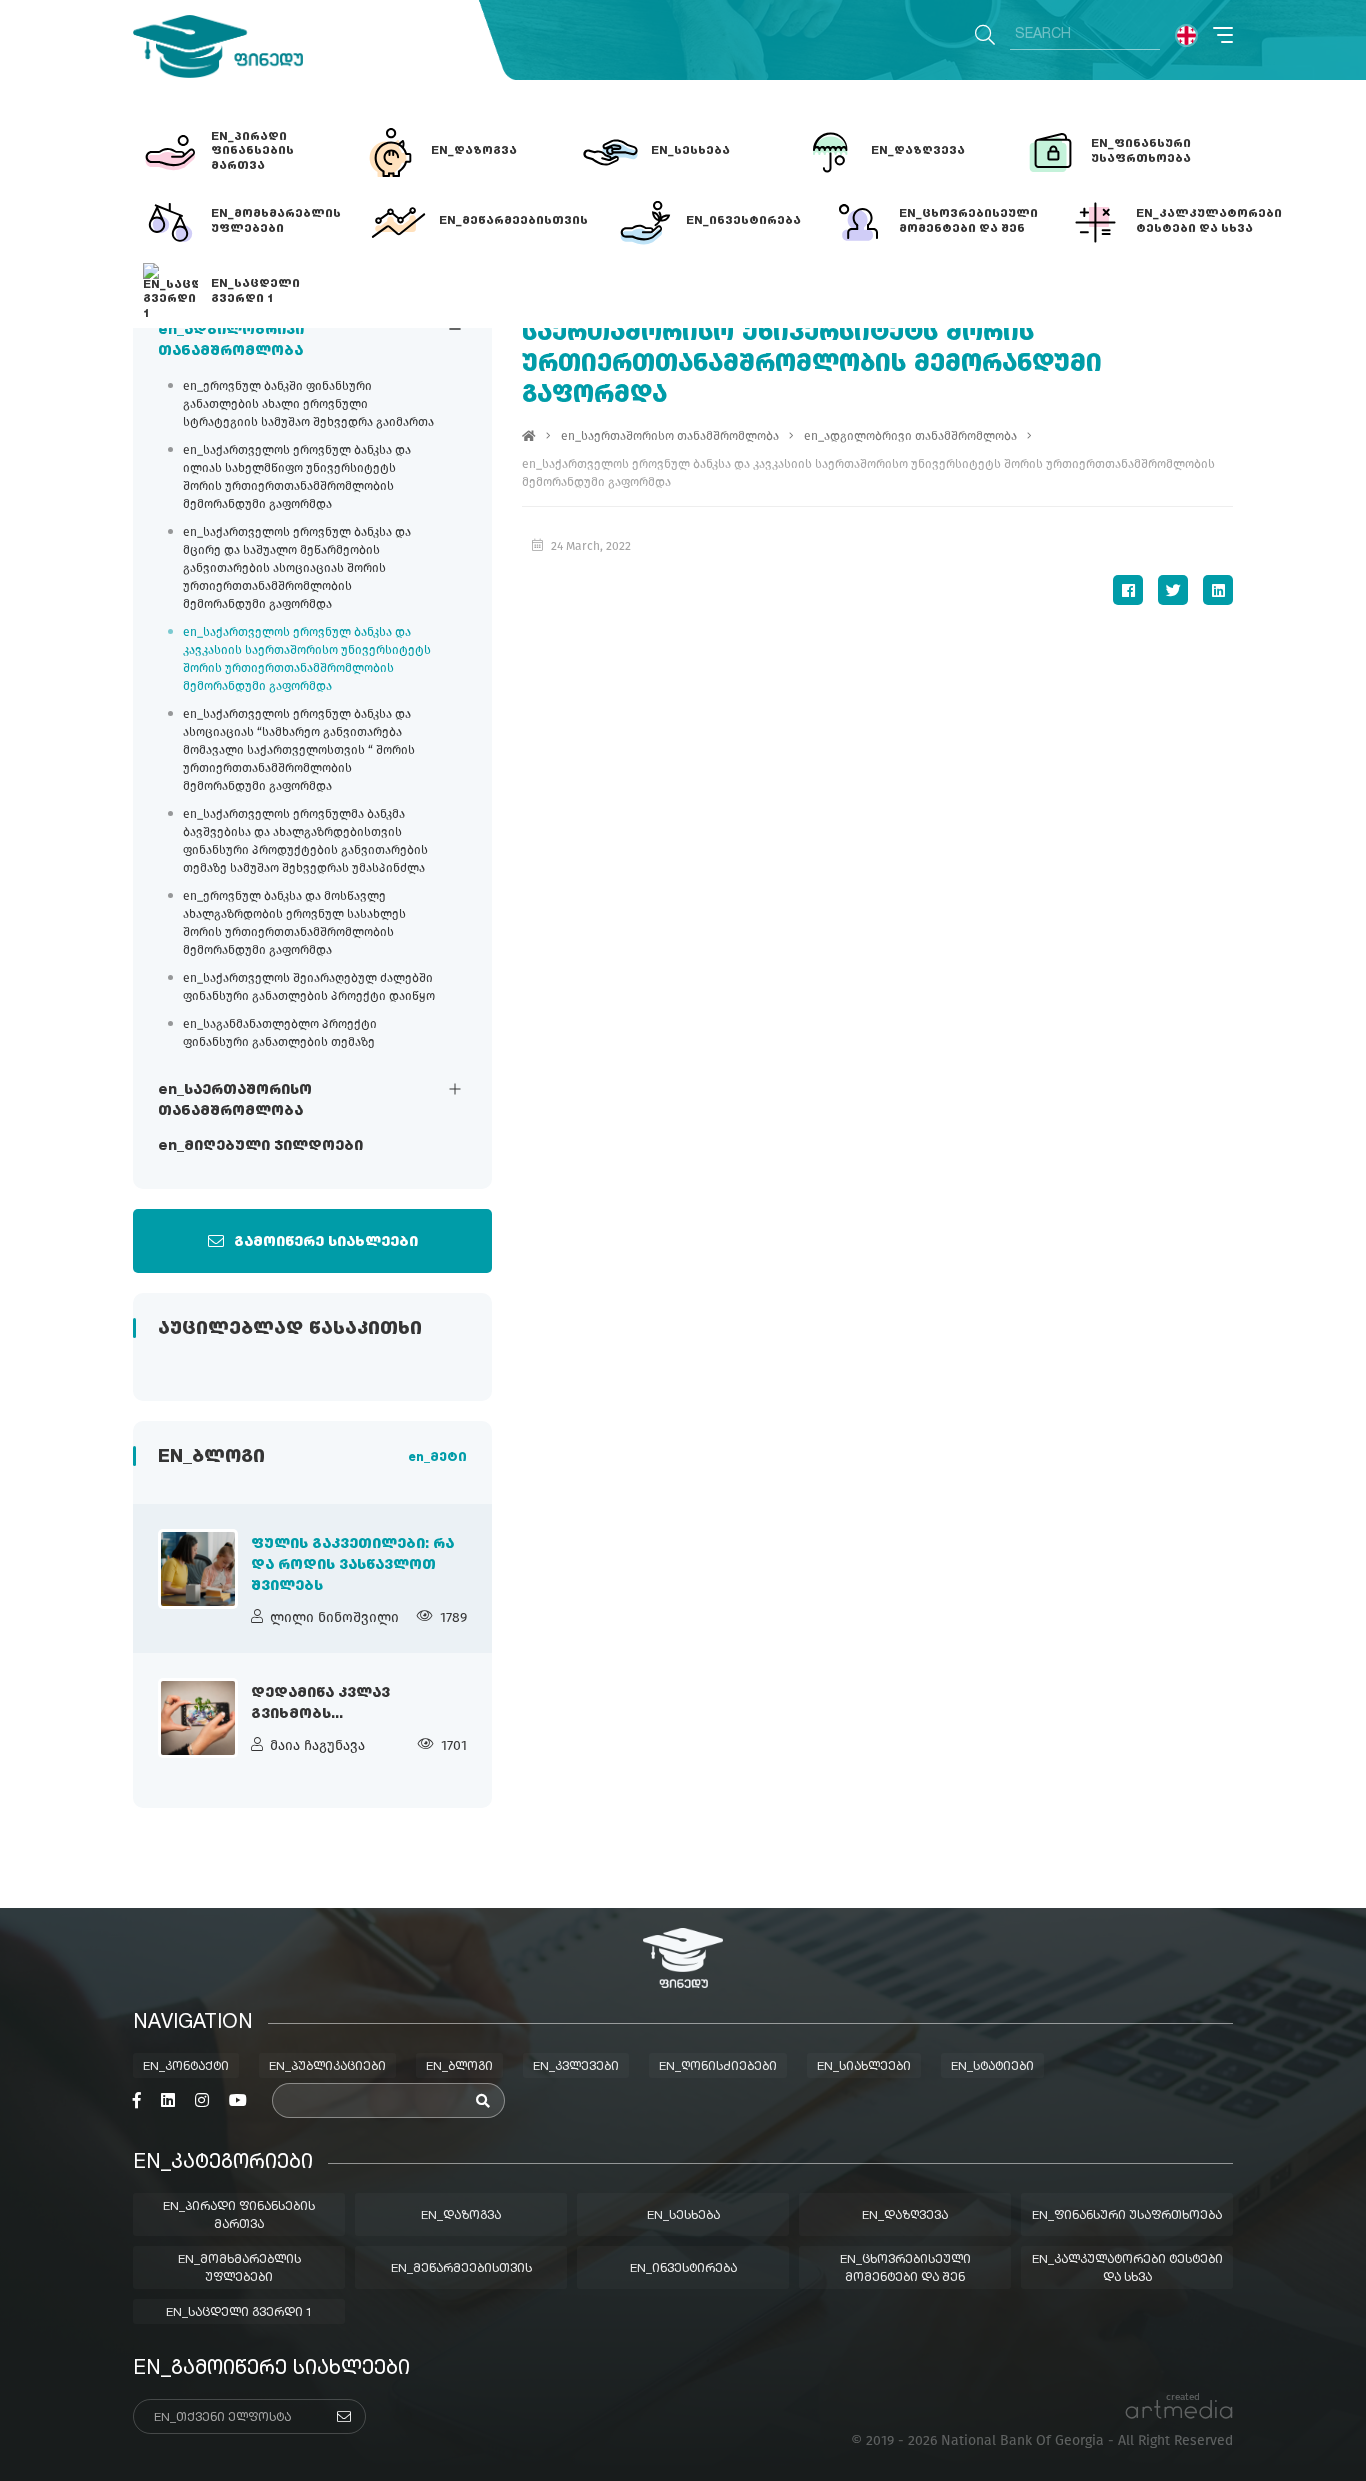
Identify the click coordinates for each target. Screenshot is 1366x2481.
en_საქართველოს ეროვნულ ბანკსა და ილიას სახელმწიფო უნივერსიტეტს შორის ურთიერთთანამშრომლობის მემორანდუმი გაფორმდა (297, 477)
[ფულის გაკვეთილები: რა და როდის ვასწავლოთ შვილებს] (198, 1569)
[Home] (529, 436)
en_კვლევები (576, 2067)
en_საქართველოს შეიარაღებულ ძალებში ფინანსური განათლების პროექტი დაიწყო (309, 987)
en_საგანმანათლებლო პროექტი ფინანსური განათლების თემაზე (280, 1033)
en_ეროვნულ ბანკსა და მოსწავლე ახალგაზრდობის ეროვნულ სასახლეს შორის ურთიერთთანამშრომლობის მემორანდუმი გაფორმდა (294, 923)
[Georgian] (1186, 35)
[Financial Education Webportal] (218, 46)
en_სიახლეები (864, 2067)
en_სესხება (683, 2216)
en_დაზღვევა (905, 2216)
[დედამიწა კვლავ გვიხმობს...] (198, 1718)
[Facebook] (1128, 590)
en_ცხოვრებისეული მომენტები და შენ (905, 2269)
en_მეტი (437, 1458)
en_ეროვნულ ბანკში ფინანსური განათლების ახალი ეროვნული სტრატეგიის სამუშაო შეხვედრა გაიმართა (308, 404)
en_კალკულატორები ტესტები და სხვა (1127, 2269)
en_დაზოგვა (461, 2216)
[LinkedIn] (1218, 590)
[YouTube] (238, 2101)
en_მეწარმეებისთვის (461, 2269)
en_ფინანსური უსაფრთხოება (1127, 2216)
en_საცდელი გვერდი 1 (239, 2313)
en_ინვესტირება (683, 2269)
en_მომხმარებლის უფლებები (239, 2269)
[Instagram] (202, 2101)
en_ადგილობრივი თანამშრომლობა (231, 340)
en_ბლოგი (459, 2067)
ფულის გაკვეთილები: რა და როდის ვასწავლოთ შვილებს (352, 1565)
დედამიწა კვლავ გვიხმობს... (320, 1703)
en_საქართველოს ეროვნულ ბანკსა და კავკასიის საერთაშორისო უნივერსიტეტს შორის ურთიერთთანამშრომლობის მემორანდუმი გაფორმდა (307, 659)
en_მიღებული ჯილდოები (260, 1146)
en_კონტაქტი (186, 2067)
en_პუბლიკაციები (327, 2067)
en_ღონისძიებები (718, 2067)
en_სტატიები (992, 2067)
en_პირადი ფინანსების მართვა (239, 2216)
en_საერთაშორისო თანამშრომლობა (235, 1100)
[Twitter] (1173, 590)
